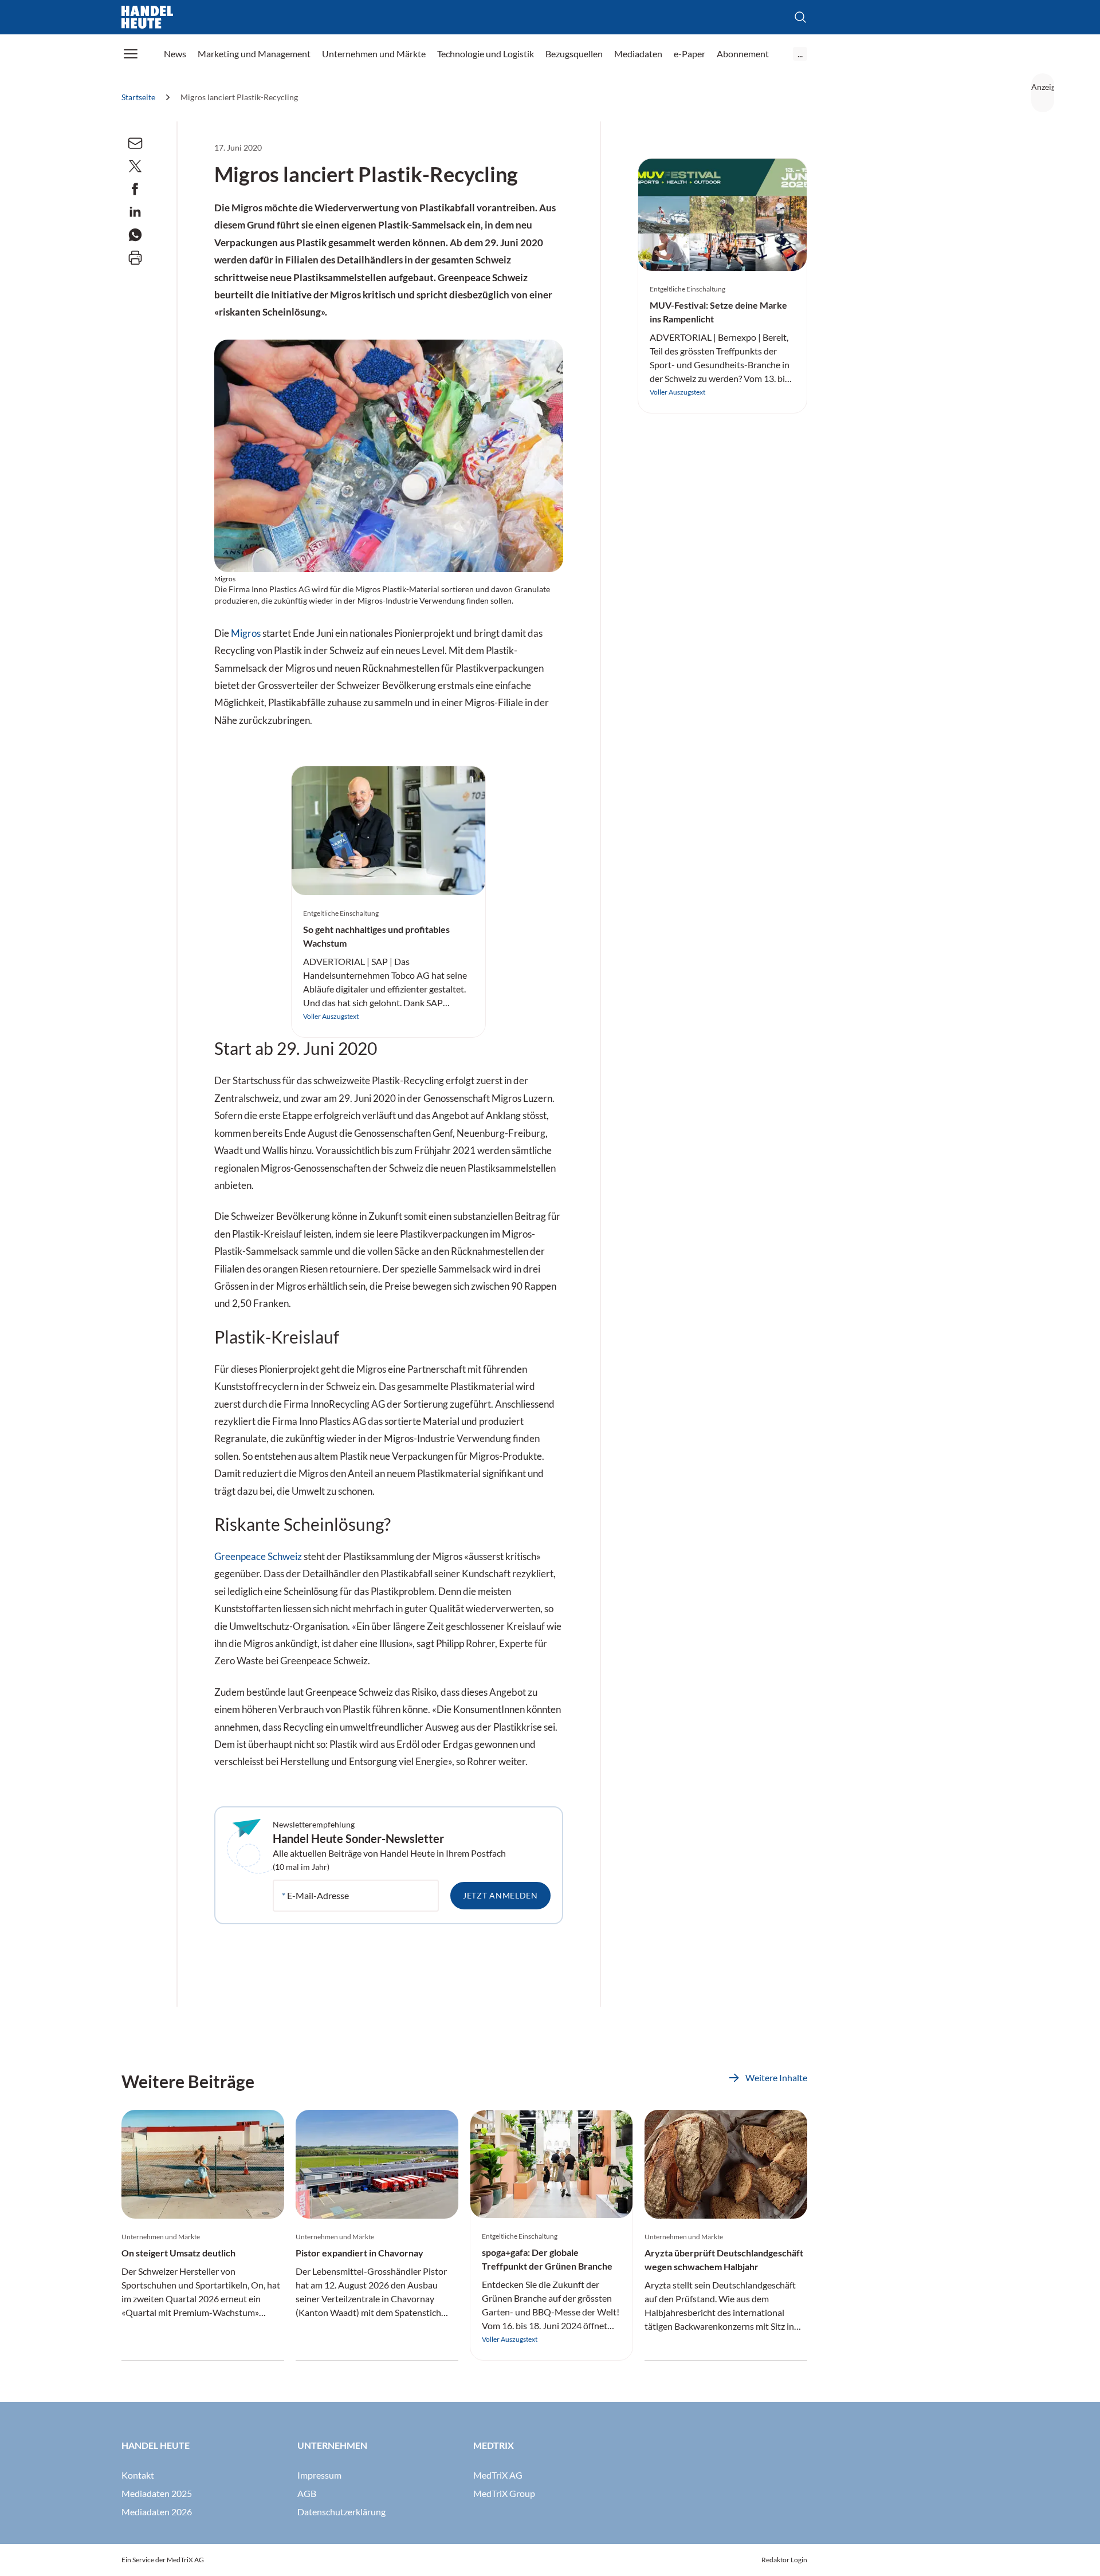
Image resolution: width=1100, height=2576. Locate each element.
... (800, 54)
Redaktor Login (784, 2560)
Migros (246, 633)
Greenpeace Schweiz (258, 1557)
